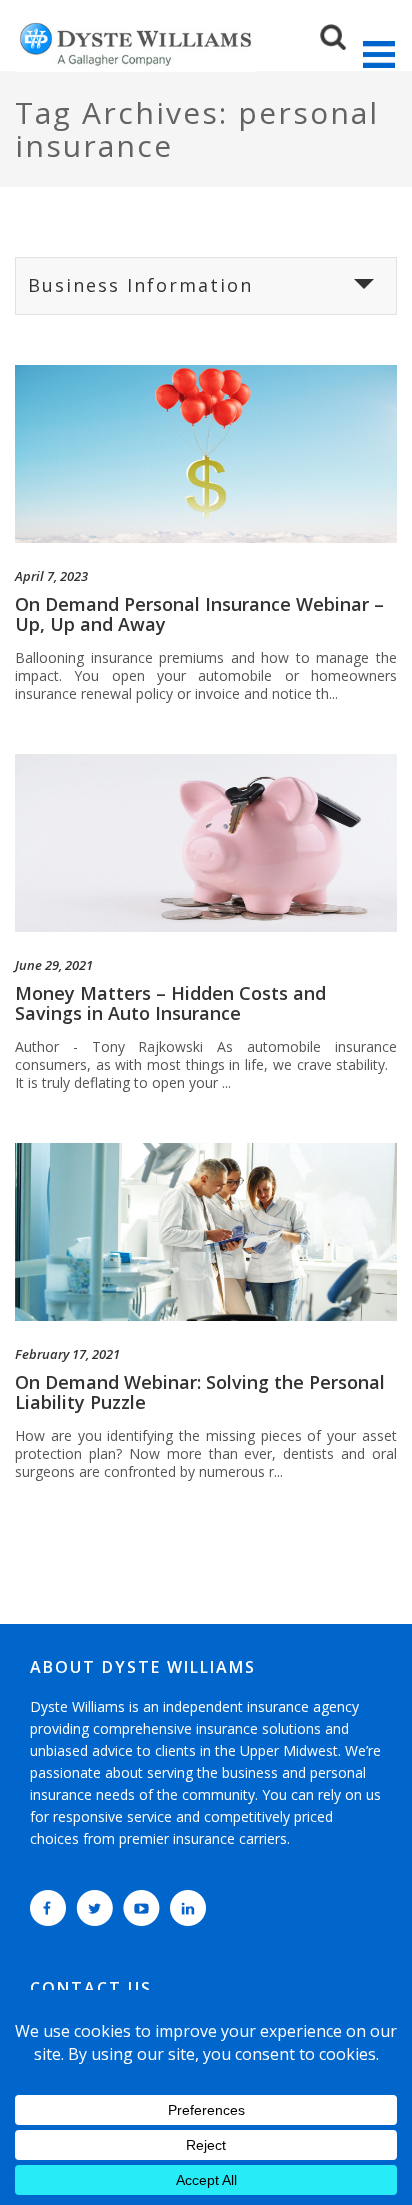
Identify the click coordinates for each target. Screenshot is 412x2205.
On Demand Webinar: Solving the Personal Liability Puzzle (200, 1392)
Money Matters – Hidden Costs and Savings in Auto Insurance (170, 1003)
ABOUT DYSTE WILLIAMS (143, 1667)
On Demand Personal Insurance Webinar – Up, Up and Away (199, 614)
